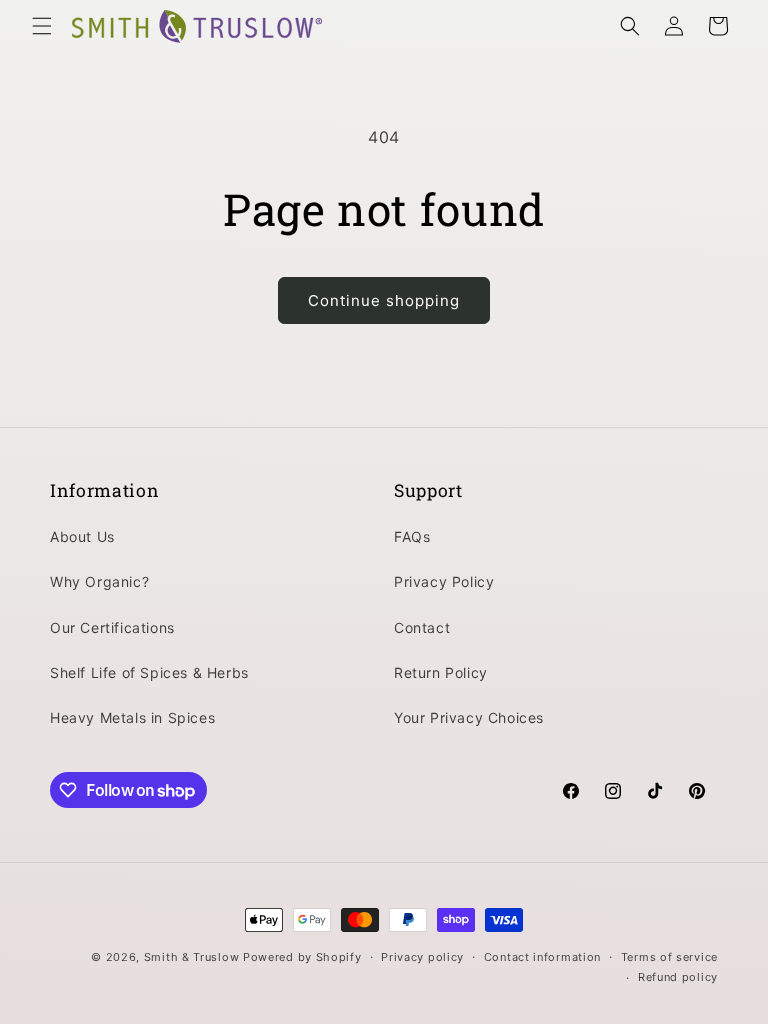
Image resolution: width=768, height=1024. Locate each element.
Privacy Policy (444, 581)
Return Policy (441, 672)
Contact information (542, 957)
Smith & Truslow (192, 957)
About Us (82, 536)
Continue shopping (384, 300)
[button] (42, 26)
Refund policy (678, 977)
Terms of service (669, 957)
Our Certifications (112, 627)
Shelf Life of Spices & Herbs (149, 672)
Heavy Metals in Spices (132, 717)
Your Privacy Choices (469, 717)
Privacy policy (422, 957)
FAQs (412, 536)
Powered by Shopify (302, 957)
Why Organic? (99, 581)
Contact (422, 627)
